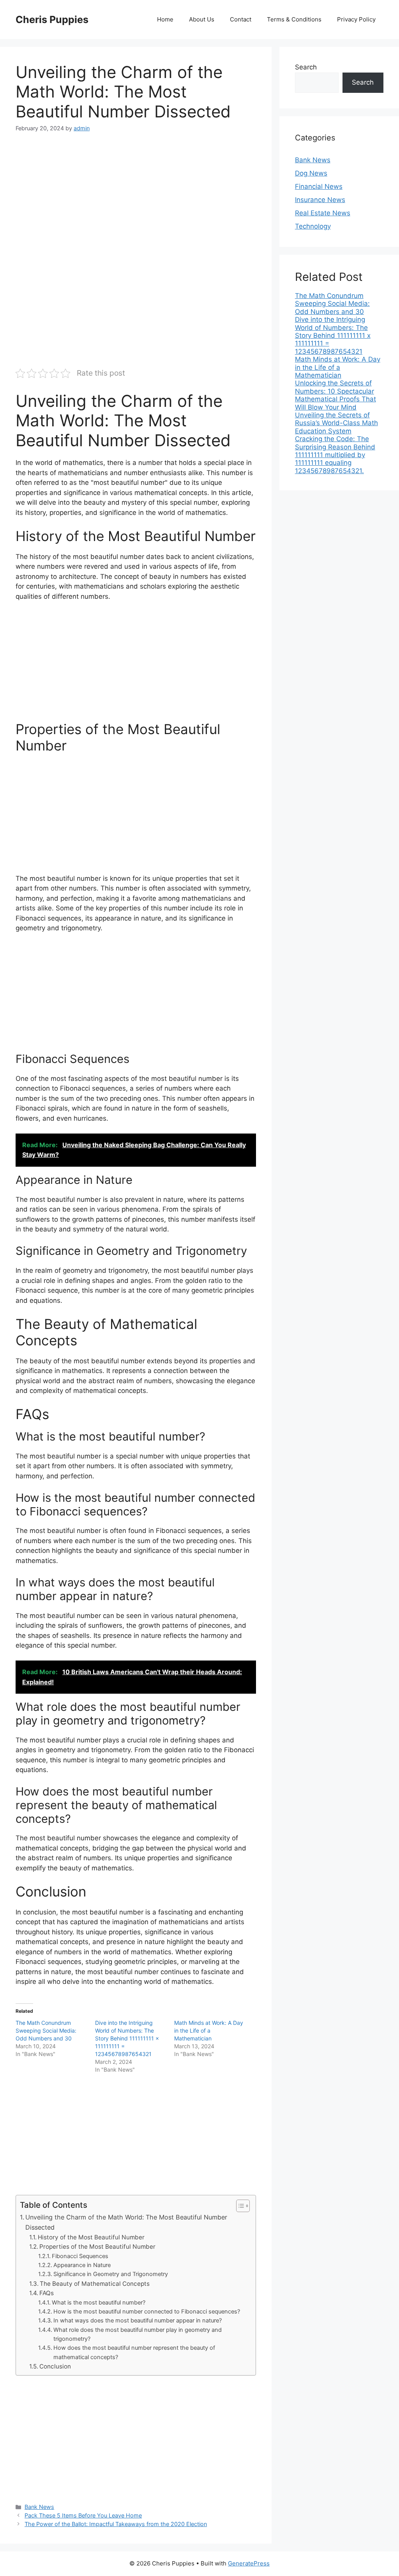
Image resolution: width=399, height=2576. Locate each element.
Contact (241, 19)
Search (306, 67)
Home (165, 19)
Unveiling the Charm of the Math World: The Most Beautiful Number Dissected (126, 2222)
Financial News (319, 186)
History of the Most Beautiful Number (91, 2237)
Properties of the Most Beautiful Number (97, 2247)
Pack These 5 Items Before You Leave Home (83, 2515)
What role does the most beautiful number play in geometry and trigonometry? (138, 2334)
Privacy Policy (356, 19)
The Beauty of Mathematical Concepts (95, 2284)
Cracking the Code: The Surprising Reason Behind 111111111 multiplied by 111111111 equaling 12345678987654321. (335, 455)
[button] (239, 2206)
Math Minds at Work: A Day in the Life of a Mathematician (209, 2030)
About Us (202, 19)
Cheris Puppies (52, 20)
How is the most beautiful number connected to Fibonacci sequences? (147, 2312)
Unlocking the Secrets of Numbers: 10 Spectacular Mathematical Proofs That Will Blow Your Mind (335, 395)
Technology (313, 226)
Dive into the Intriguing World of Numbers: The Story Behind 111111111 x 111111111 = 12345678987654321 (127, 2038)
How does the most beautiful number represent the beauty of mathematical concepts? (134, 2352)
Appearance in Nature (82, 2265)
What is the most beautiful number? (99, 2303)
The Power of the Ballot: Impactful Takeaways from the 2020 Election (116, 2524)
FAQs (47, 2293)
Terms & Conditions (294, 19)
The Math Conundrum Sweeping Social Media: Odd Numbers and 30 (46, 2030)
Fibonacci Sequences (80, 2256)
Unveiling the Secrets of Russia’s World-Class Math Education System (336, 423)
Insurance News (320, 200)
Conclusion (55, 2366)
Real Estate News (323, 213)
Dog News (311, 173)
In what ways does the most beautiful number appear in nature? (138, 2321)
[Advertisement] (136, 200)
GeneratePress (249, 2563)
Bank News (39, 2507)
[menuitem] (339, 304)
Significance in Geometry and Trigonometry (111, 2274)
